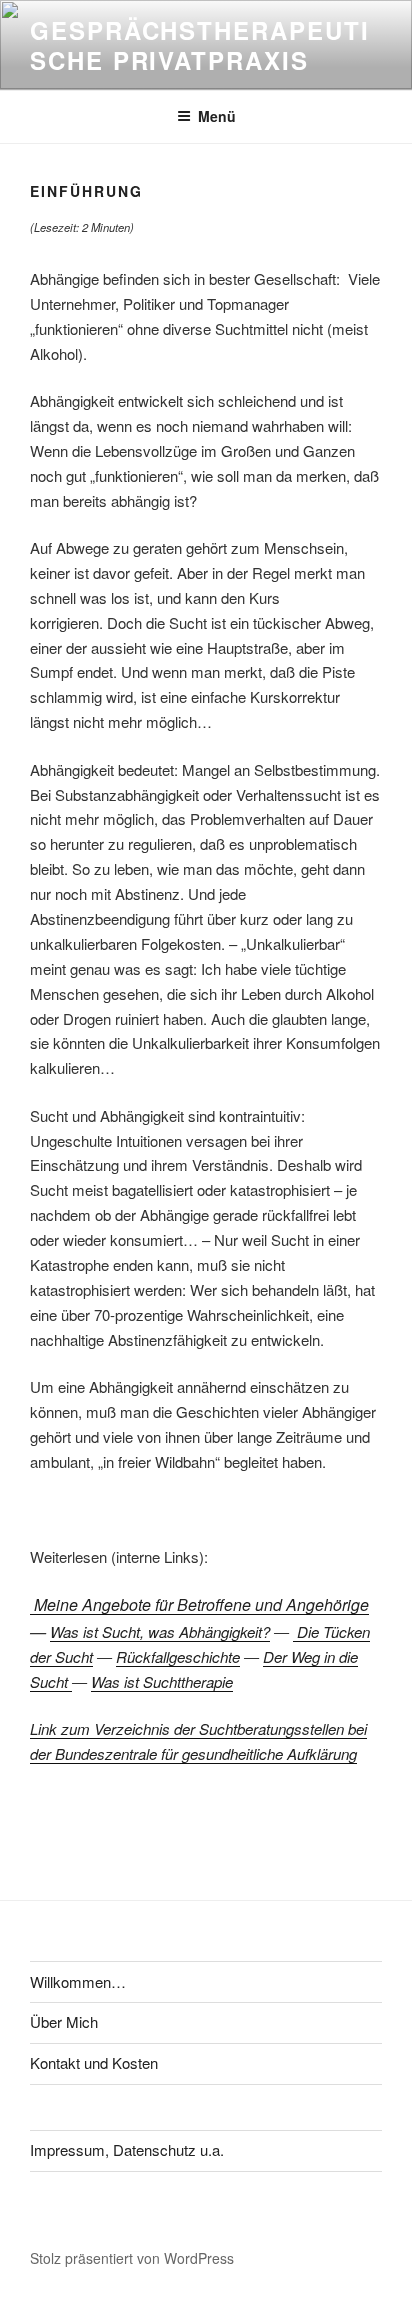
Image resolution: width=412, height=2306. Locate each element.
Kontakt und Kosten (94, 2062)
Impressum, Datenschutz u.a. (127, 2149)
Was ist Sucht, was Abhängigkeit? (160, 1631)
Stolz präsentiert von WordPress (132, 2258)
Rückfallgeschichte (178, 1656)
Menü (217, 116)
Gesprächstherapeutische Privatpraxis (199, 45)
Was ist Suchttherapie (162, 1681)
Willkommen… (78, 1981)
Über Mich (64, 2021)
